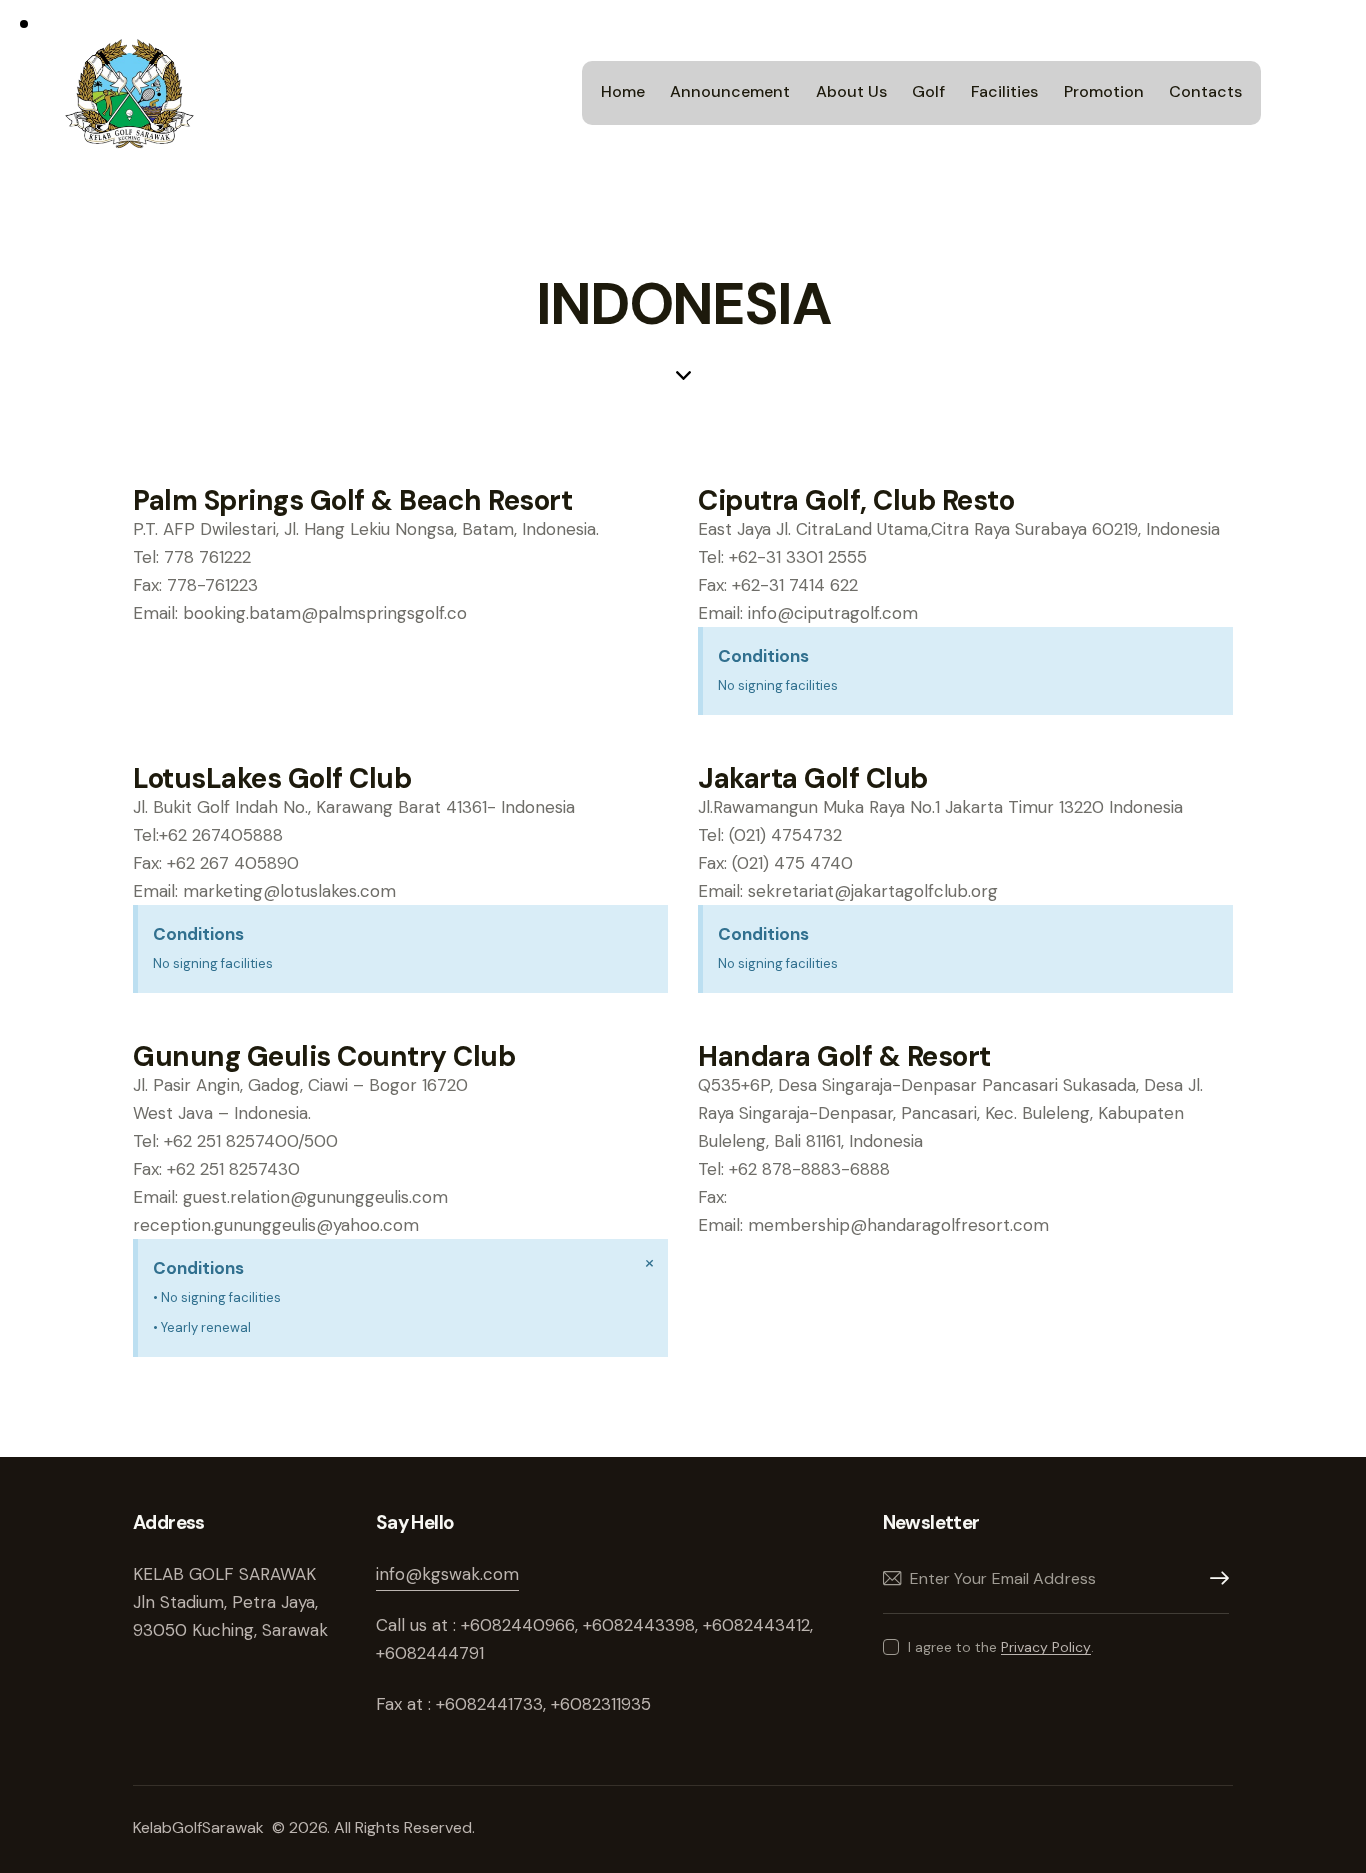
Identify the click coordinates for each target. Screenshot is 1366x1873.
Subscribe (1214, 1578)
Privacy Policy (1046, 1647)
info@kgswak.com (447, 1574)
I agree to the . (1001, 1647)
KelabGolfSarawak (200, 1827)
